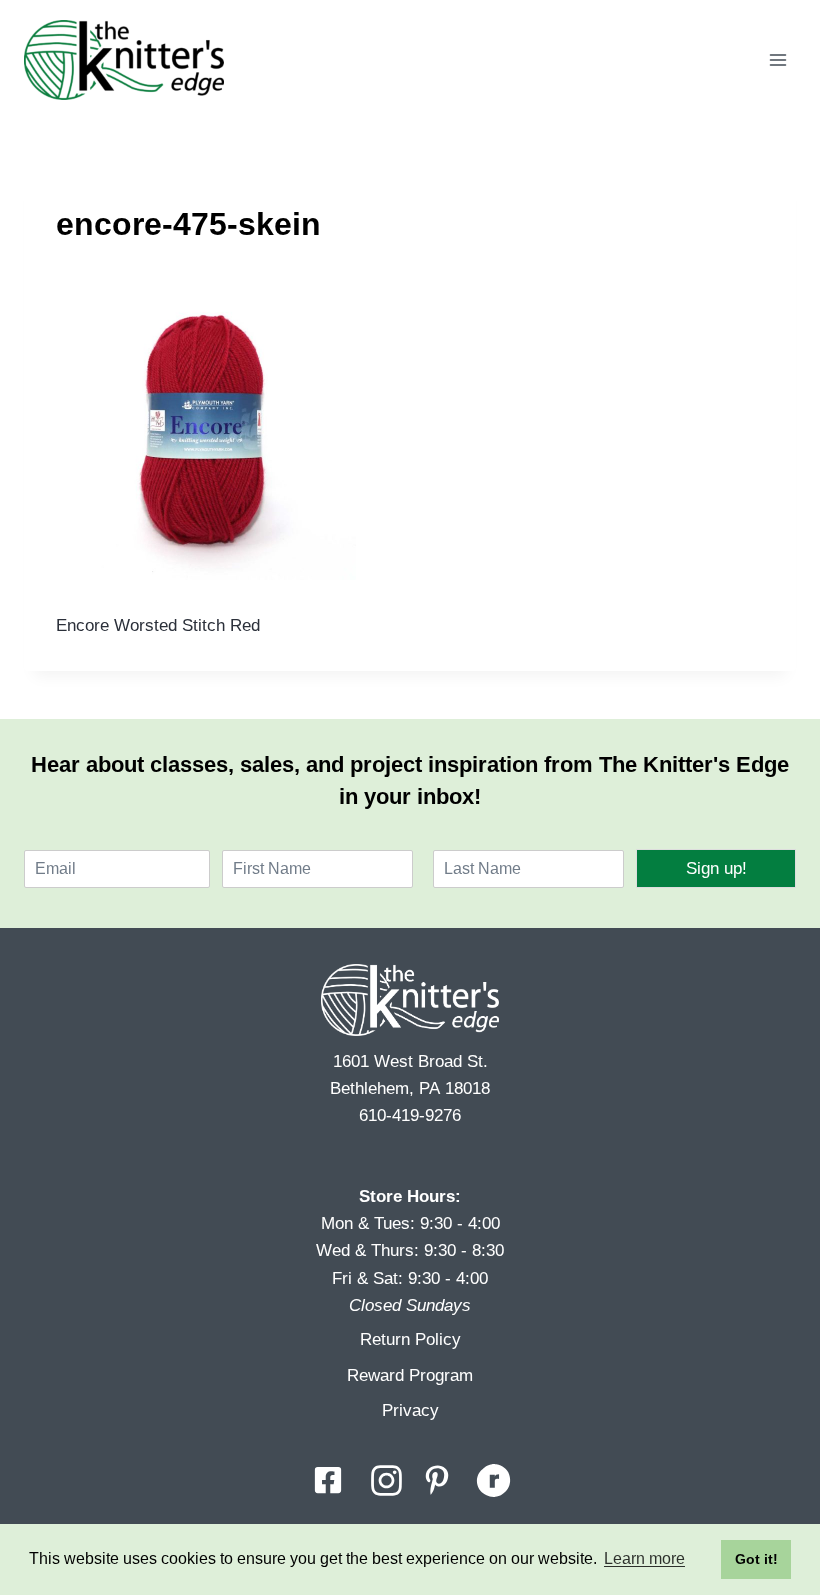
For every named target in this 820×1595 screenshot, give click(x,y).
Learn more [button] (644, 1558)
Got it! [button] (756, 1559)
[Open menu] (777, 59)
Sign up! (716, 868)
